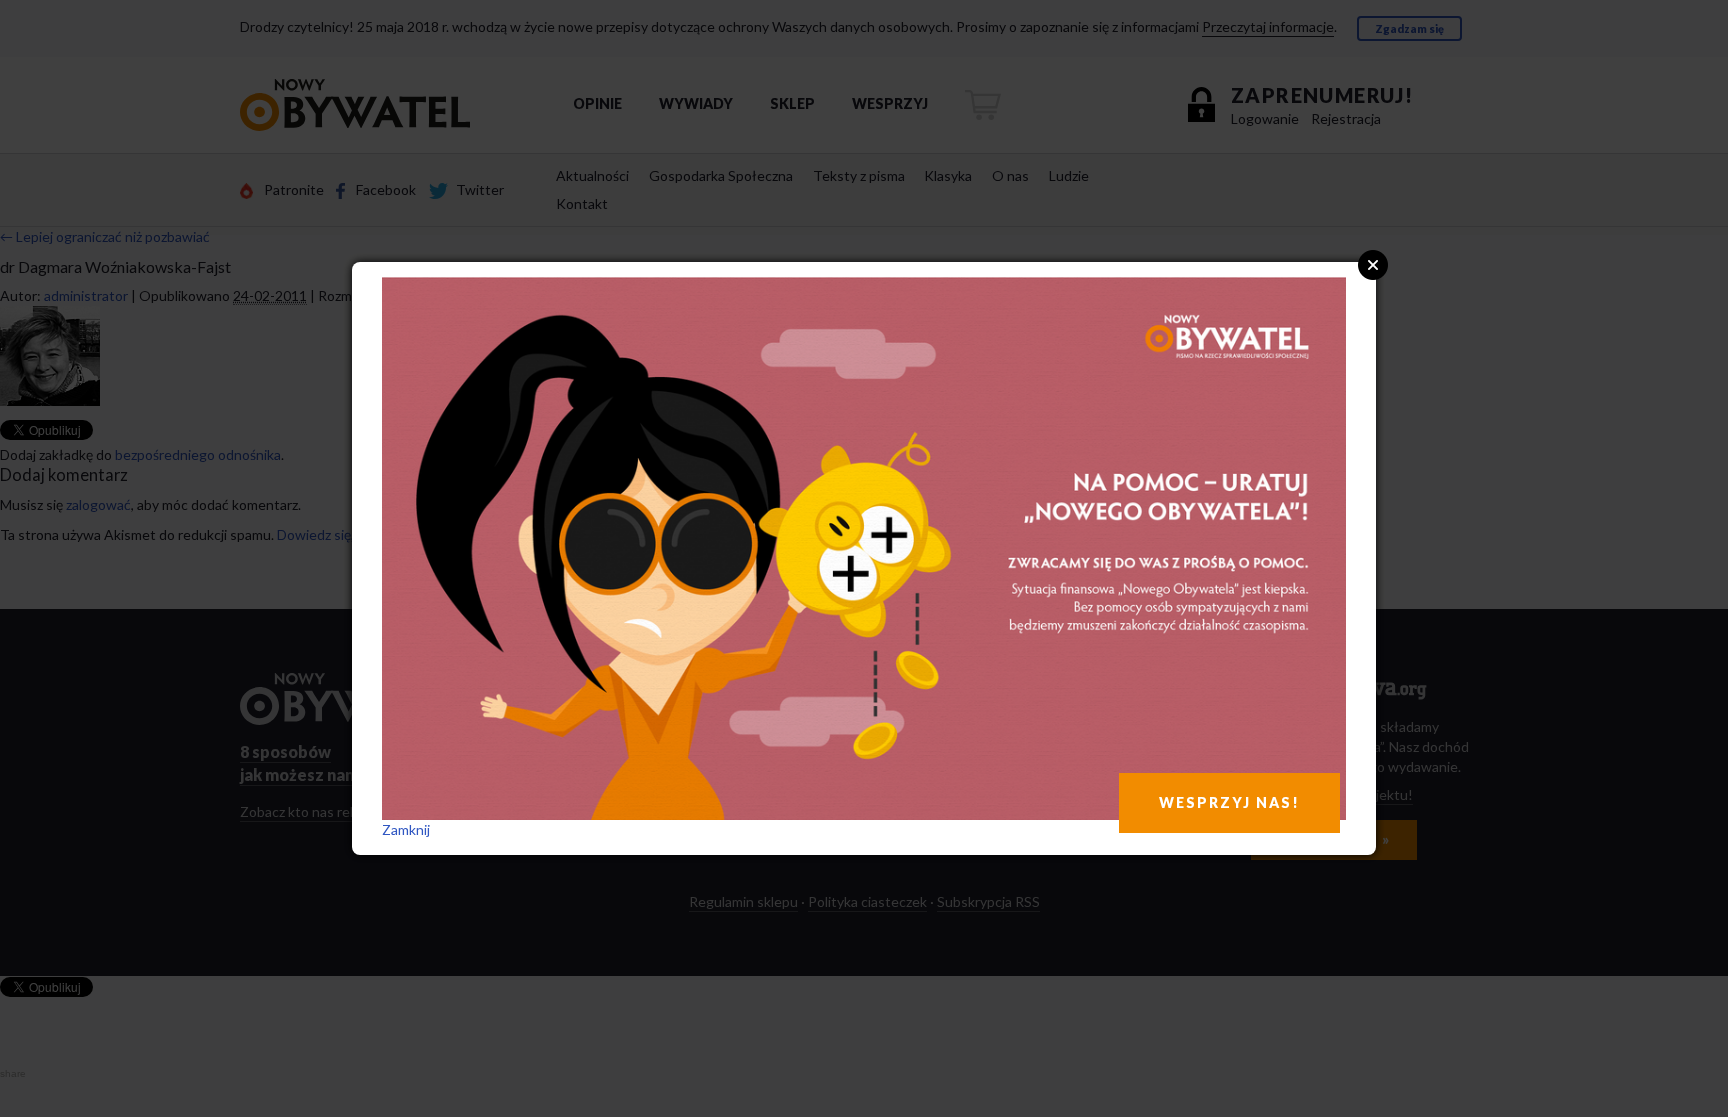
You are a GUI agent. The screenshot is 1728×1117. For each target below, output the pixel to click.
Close (1373, 265)
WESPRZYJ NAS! (1229, 802)
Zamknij (406, 829)
